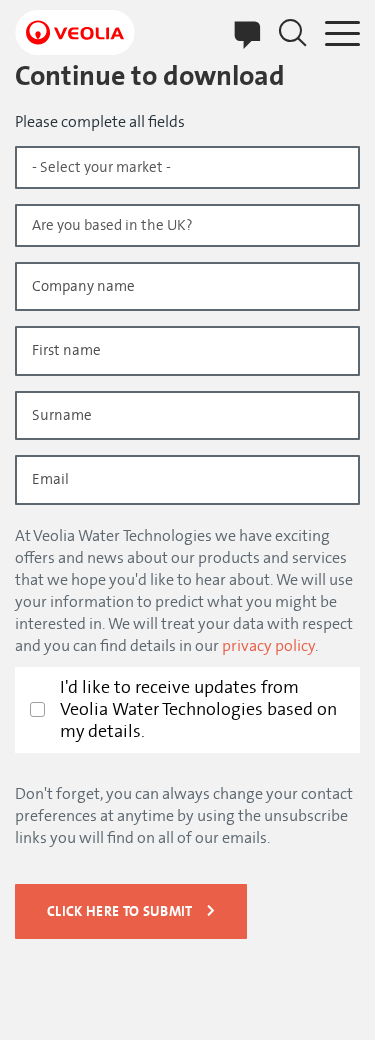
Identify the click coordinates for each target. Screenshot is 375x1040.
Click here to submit (120, 911)
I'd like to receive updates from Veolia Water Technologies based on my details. (198, 709)
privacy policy (268, 646)
